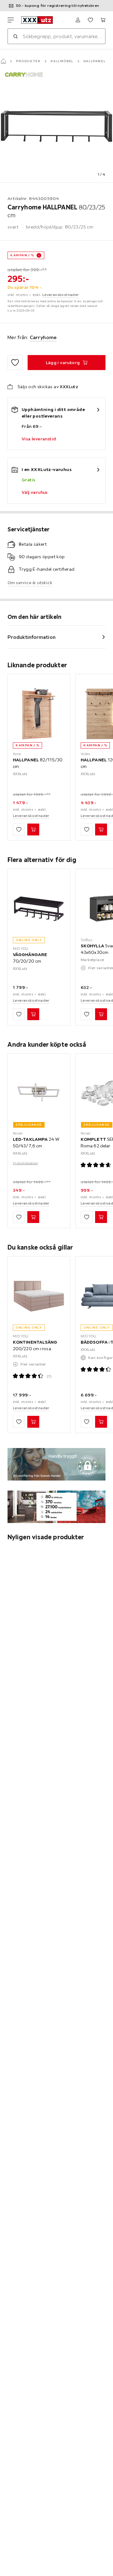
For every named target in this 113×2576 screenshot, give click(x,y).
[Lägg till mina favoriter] (15, 363)
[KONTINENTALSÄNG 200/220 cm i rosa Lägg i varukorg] (33, 1422)
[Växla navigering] (11, 20)
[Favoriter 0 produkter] (90, 20)
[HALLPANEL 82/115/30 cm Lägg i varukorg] (33, 829)
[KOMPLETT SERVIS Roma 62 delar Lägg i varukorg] (101, 1217)
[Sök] (15, 36)
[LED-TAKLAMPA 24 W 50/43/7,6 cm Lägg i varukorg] (33, 1217)
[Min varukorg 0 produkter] (103, 20)
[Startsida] (3, 61)
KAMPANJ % (22, 255)
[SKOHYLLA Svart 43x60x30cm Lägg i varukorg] (101, 1014)
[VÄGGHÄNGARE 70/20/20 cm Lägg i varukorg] (33, 1014)
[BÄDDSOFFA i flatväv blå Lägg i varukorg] (101, 1422)
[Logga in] (78, 20)
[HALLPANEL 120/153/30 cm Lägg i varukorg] (101, 829)
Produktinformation (32, 637)
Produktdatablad (25, 1163)
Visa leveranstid (39, 439)
